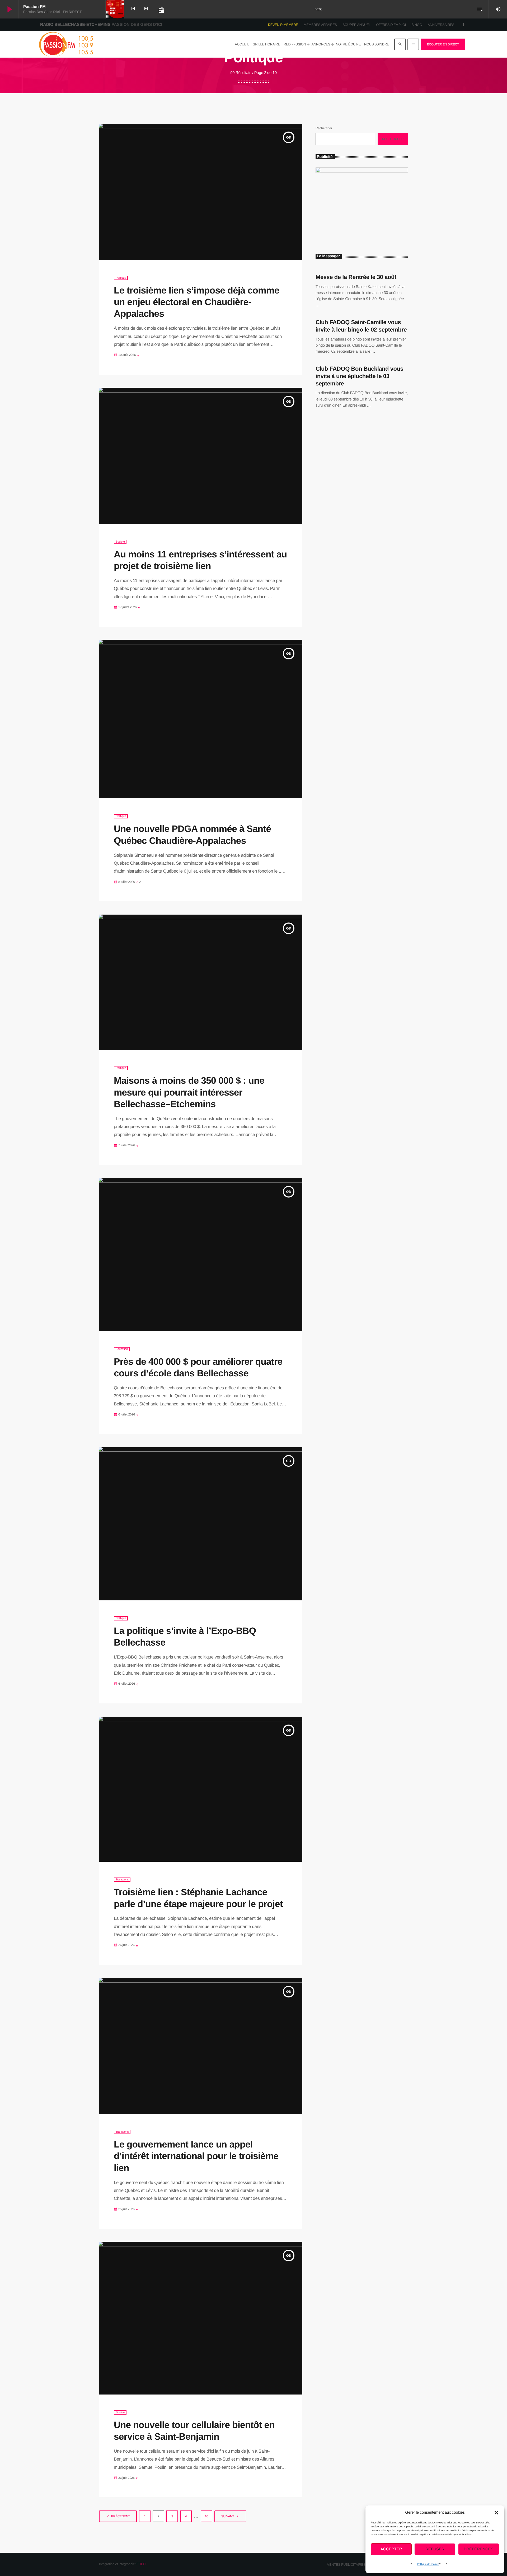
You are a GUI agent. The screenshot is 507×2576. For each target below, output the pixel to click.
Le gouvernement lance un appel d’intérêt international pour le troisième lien (196, 2156)
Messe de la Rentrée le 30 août (356, 277)
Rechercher (324, 128)
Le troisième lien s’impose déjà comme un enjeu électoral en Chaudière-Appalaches (196, 302)
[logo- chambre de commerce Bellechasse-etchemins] (362, 172)
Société (120, 542)
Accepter (391, 2549)
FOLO (141, 2564)
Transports (122, 1880)
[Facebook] (464, 25)
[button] (496, 2513)
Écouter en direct (443, 44)
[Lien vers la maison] (66, 44)
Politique (121, 278)
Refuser (435, 2549)
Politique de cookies (428, 2564)
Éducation (122, 1349)
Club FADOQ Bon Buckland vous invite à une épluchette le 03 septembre (359, 376)
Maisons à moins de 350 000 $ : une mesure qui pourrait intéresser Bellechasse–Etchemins (189, 1092)
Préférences (479, 2549)
